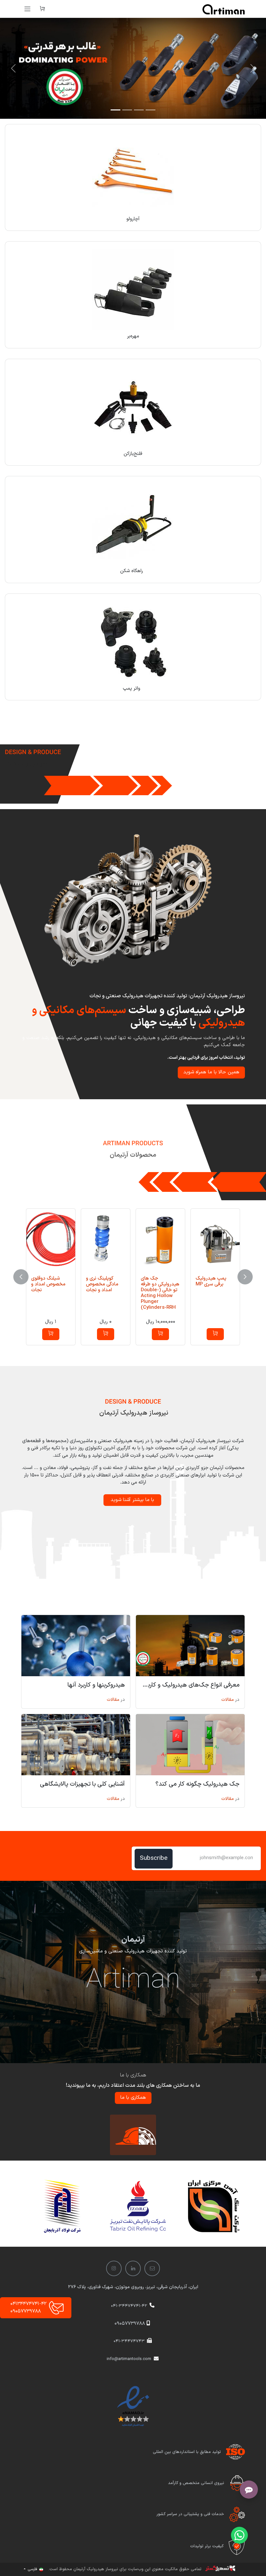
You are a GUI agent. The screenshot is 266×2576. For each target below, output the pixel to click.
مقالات (228, 1700)
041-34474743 (129, 2341)
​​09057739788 (130, 2324)
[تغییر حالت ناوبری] (27, 9)
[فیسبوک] (152, 2268)
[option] (133, 1277)
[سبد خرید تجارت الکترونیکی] (42, 9)
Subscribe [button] (154, 1858)
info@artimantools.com (129, 2359)
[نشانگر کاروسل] (151, 110)
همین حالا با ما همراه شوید (211, 1072)
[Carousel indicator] (115, 110)
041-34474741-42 (129, 2306)
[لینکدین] (133, 2268)
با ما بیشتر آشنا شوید (132, 1500)
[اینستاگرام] (114, 2268)
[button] (215, 1334)
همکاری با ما (133, 2098)
